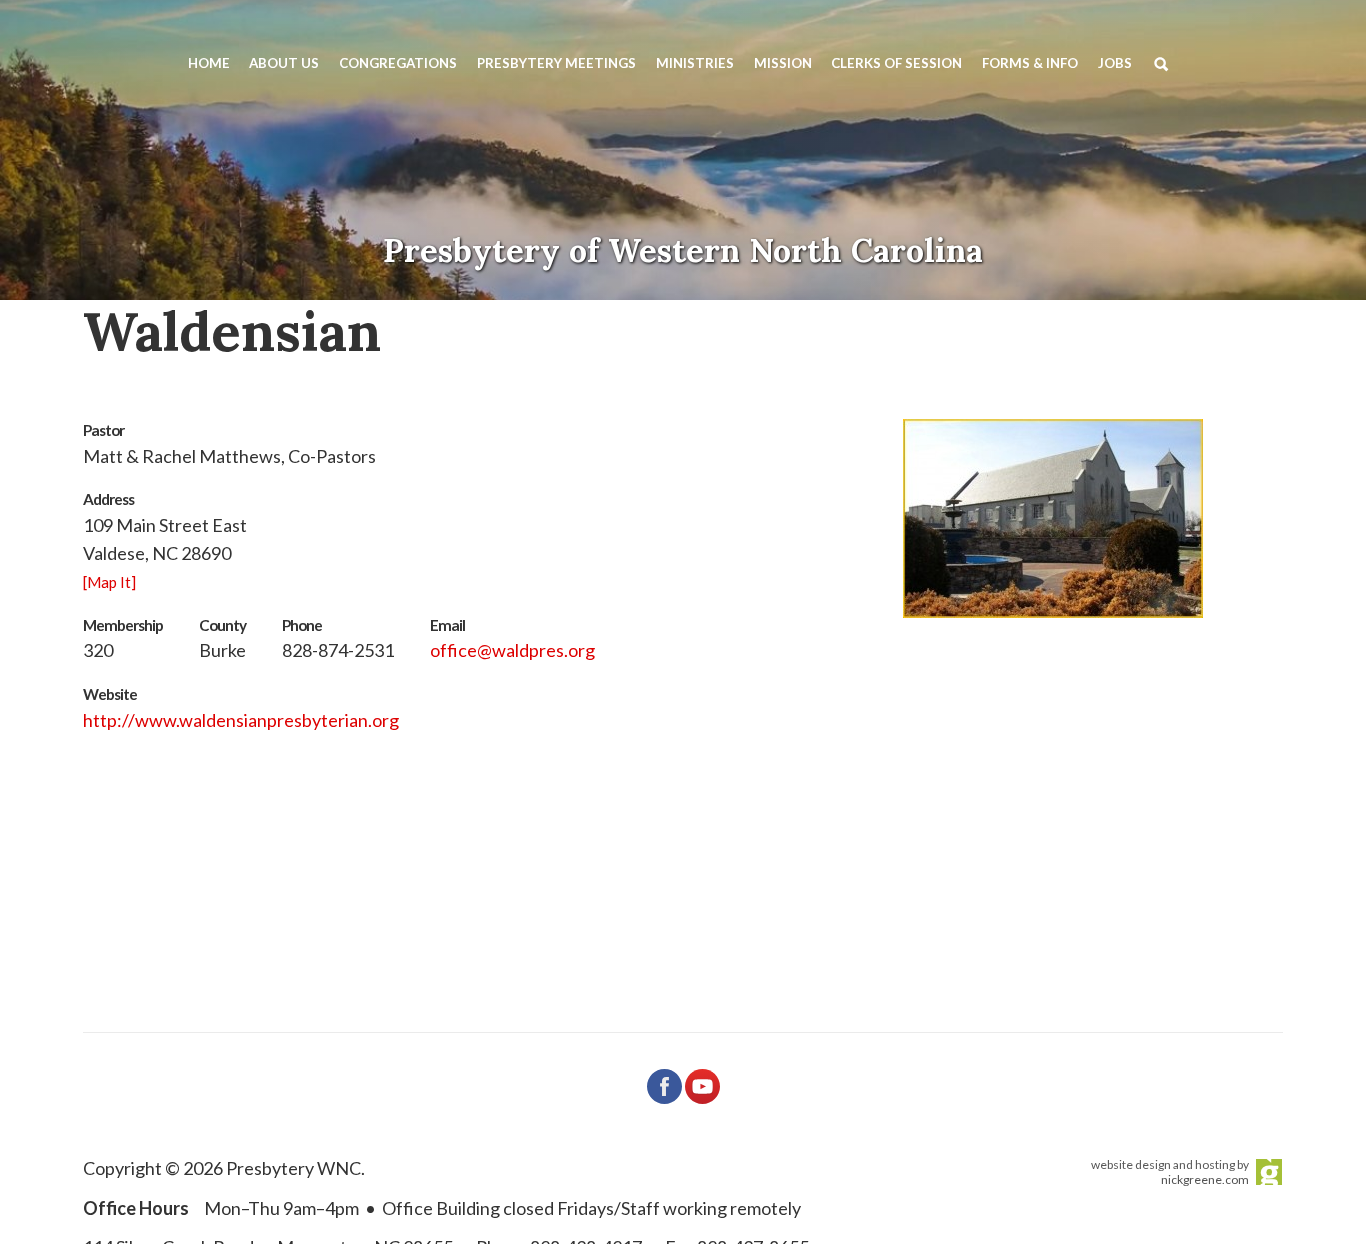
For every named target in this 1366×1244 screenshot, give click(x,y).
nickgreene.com (1205, 1179)
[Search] (1164, 62)
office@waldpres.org (512, 650)
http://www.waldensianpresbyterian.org (241, 720)
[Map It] (109, 582)
